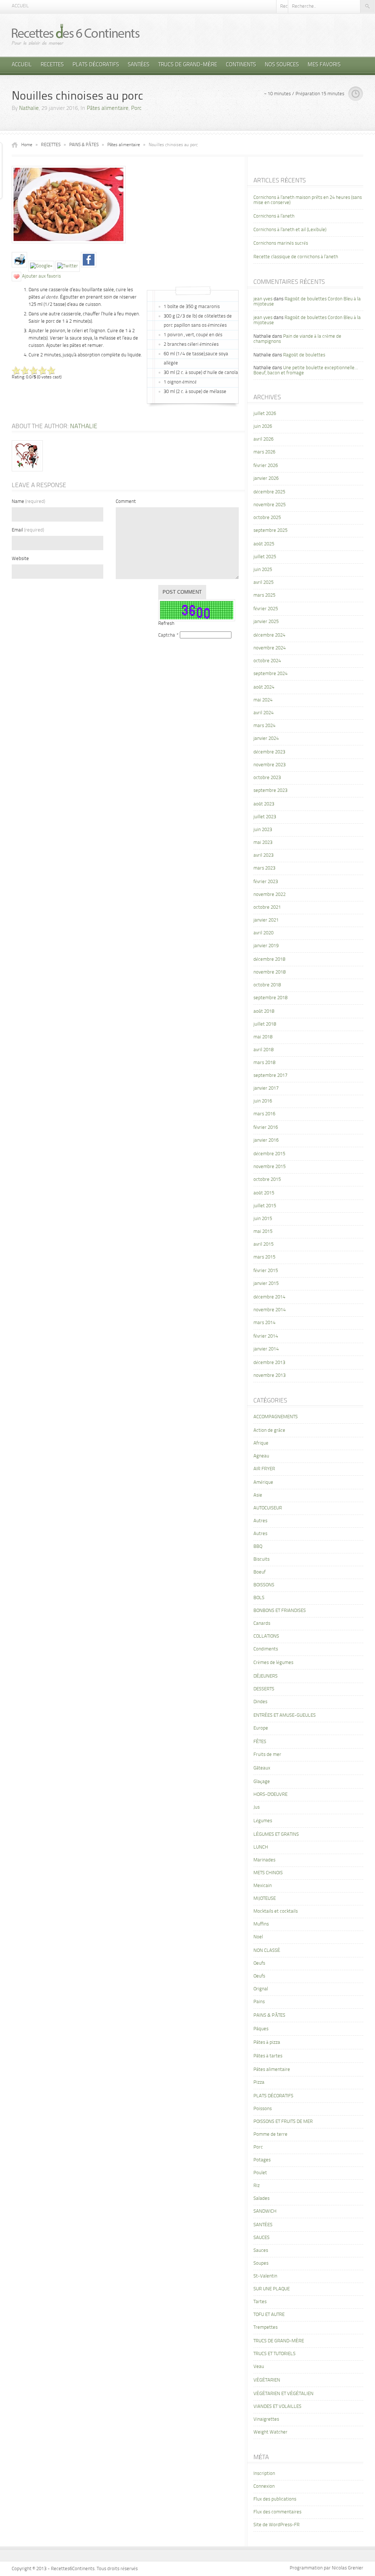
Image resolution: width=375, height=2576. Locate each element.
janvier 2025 (266, 622)
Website (20, 559)
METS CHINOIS (268, 1873)
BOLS (259, 1598)
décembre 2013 (269, 1363)
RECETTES (52, 65)
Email (28, 530)
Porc (136, 109)
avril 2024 (263, 713)
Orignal (261, 1989)
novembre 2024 (270, 648)
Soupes (261, 2263)
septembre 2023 (270, 791)
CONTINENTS (241, 65)
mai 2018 (263, 1037)
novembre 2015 (270, 1167)
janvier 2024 (266, 739)
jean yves (263, 299)
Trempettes (266, 2327)
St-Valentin (265, 2276)
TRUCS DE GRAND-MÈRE (188, 65)
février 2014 (266, 1336)
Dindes (260, 1702)
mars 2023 (264, 868)
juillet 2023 (265, 817)
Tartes (260, 2302)
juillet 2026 (265, 414)
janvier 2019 (266, 946)
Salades (261, 2199)
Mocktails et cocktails (276, 1911)
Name (28, 502)
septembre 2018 (270, 998)
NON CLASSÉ (267, 1951)
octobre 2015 (267, 1180)
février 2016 (266, 1128)
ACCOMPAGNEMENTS (276, 1417)
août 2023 (264, 804)
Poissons (263, 2109)
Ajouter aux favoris (41, 276)
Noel (258, 1937)
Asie (258, 1495)
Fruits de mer (267, 1755)
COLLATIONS (266, 1636)
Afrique (261, 1443)
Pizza (259, 2082)
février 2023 (266, 882)
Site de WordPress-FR (276, 2525)
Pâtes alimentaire (108, 109)
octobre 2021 (267, 907)
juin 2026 (263, 427)
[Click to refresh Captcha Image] (197, 610)
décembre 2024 (269, 635)
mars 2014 (264, 1323)
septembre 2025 (270, 531)
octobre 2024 (267, 661)
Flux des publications (275, 2499)
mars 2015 (264, 1257)
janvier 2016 (266, 1140)
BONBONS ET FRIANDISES (280, 1611)
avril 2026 (263, 439)
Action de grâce (269, 1430)
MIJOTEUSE (265, 1899)
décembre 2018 (269, 959)
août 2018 (264, 1011)
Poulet (260, 2173)
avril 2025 (263, 583)
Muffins (261, 1924)
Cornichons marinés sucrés (281, 243)
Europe (261, 1728)
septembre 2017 (270, 1076)
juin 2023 (263, 830)
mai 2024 (263, 700)
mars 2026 (264, 452)
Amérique (263, 1482)
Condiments (266, 1649)
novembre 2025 (270, 505)
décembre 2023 (269, 752)
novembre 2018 (270, 972)
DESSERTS (264, 1689)
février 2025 (266, 609)
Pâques (261, 2029)
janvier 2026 (266, 479)
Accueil (20, 6)
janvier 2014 (266, 1349)
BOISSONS (264, 1585)
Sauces (261, 2251)
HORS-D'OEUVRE (270, 1795)
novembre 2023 (270, 765)
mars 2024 (264, 726)
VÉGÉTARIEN (267, 2380)
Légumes (263, 1821)
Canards (262, 1624)
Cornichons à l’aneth (274, 216)
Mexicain (263, 1886)
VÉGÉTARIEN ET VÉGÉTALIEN (283, 2394)
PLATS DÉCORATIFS (96, 65)
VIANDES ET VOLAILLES (277, 2407)
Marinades (264, 1860)
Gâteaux (262, 1768)
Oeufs (259, 1963)
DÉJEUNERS (266, 1676)
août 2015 (264, 1193)
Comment (126, 502)
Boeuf (259, 1572)
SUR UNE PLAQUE (272, 2289)
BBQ (258, 1547)
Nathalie (29, 109)
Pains (259, 2002)
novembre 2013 (270, 1376)
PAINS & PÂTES (84, 145)
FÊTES (260, 1742)
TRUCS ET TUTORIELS (274, 2354)
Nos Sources (282, 65)
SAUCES (261, 2238)
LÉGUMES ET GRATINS (276, 1834)
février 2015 (266, 1271)
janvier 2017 (266, 1088)
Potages (262, 2160)
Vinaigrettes (266, 2419)
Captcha (167, 635)
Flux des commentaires (277, 2512)
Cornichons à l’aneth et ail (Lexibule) (290, 230)
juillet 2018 (265, 1024)
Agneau (261, 1456)
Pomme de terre (270, 2134)
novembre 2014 (270, 1310)
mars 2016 (264, 1114)
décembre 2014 (269, 1297)
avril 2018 (263, 1050)
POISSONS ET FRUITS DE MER (283, 2122)
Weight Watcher (270, 2432)
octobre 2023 (267, 778)
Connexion (264, 2486)
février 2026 (266, 466)
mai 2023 (263, 843)
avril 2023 (263, 855)
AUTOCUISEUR (268, 1508)
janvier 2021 (266, 920)
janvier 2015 (266, 1284)
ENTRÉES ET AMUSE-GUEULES (285, 1715)
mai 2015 (263, 1232)
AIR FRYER (264, 1469)
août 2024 (264, 687)
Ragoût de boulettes (304, 355)
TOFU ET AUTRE (269, 2315)
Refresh (166, 624)
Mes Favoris (324, 65)
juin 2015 (263, 1219)
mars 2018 (264, 1063)
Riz (257, 2186)
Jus (257, 1807)
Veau (259, 2367)
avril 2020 (263, 933)
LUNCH (261, 1847)
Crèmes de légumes (273, 1663)
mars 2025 (264, 595)
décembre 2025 (269, 492)
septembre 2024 (270, 674)
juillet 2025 (265, 557)
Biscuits (261, 1559)
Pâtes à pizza (267, 2043)
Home (27, 145)
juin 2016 (263, 1101)
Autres (260, 1521)
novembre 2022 (270, 895)
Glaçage (262, 1782)
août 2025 (264, 544)
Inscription (264, 2474)
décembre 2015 (269, 1154)
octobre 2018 (267, 985)
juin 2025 (263, 570)
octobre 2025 (267, 518)
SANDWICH (265, 2211)
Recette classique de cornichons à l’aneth (296, 257)
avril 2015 (263, 1244)
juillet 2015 (265, 1206)
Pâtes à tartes (268, 2056)
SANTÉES (139, 65)
